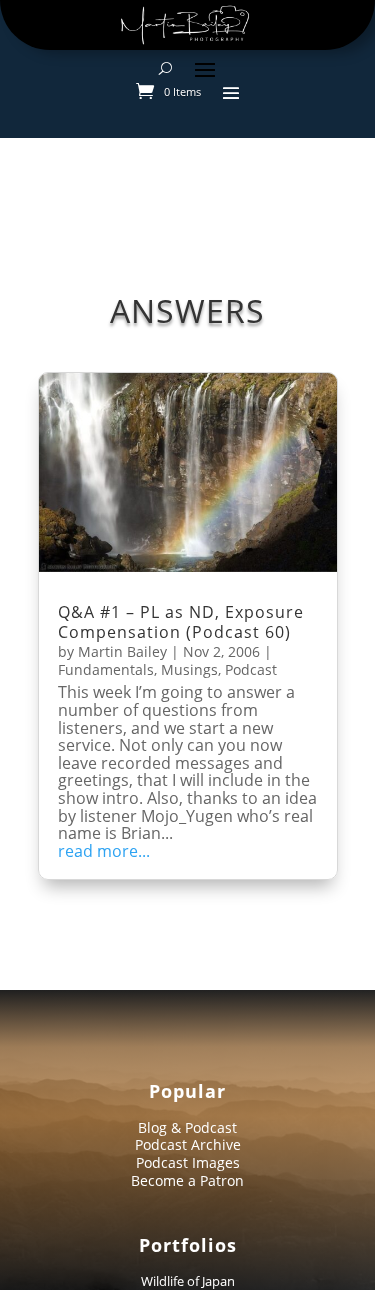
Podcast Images (188, 1162)
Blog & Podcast (187, 1127)
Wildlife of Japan (188, 1281)
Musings (189, 669)
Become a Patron (187, 1180)
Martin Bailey (122, 651)
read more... (104, 852)
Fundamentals (106, 669)
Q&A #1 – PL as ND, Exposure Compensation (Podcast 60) (181, 622)
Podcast (251, 669)
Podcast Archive (188, 1144)
